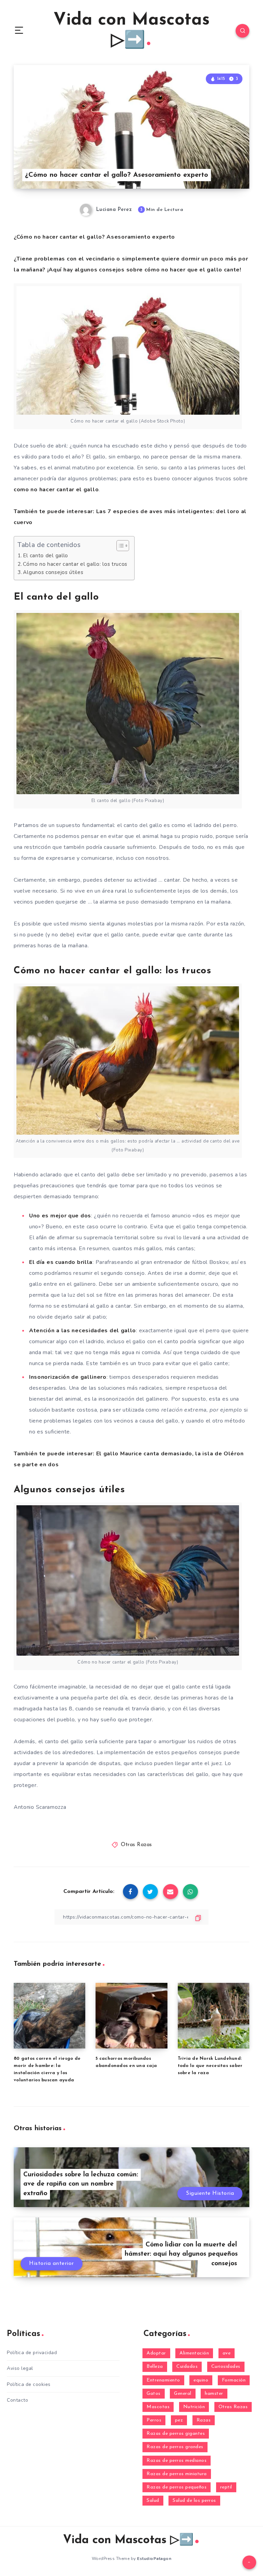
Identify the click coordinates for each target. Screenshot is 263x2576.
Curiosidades (226, 2367)
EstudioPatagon (154, 2559)
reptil (226, 2487)
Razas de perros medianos (177, 2461)
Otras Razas (136, 1845)
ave (227, 2353)
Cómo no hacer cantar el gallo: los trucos (75, 564)
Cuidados (187, 2367)
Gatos (154, 2394)
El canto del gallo (46, 556)
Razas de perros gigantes (176, 2434)
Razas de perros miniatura (177, 2474)
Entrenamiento (163, 2380)
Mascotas (158, 2407)
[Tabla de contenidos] (123, 546)
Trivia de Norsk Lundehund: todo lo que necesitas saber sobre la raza (210, 2066)
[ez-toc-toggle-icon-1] (119, 546)
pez (179, 2420)
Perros (154, 2420)
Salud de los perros (194, 2501)
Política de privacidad (32, 2353)
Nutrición (194, 2407)
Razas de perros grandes (175, 2447)
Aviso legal (20, 2368)
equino (201, 2380)
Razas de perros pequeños (177, 2487)
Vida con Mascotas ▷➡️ (131, 31)
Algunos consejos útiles (53, 572)
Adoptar (156, 2353)
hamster (214, 2394)
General (183, 2394)
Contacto (17, 2400)
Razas (204, 2420)
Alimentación (194, 2353)
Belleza (155, 2367)
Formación (234, 2380)
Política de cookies (29, 2384)
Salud (153, 2501)
